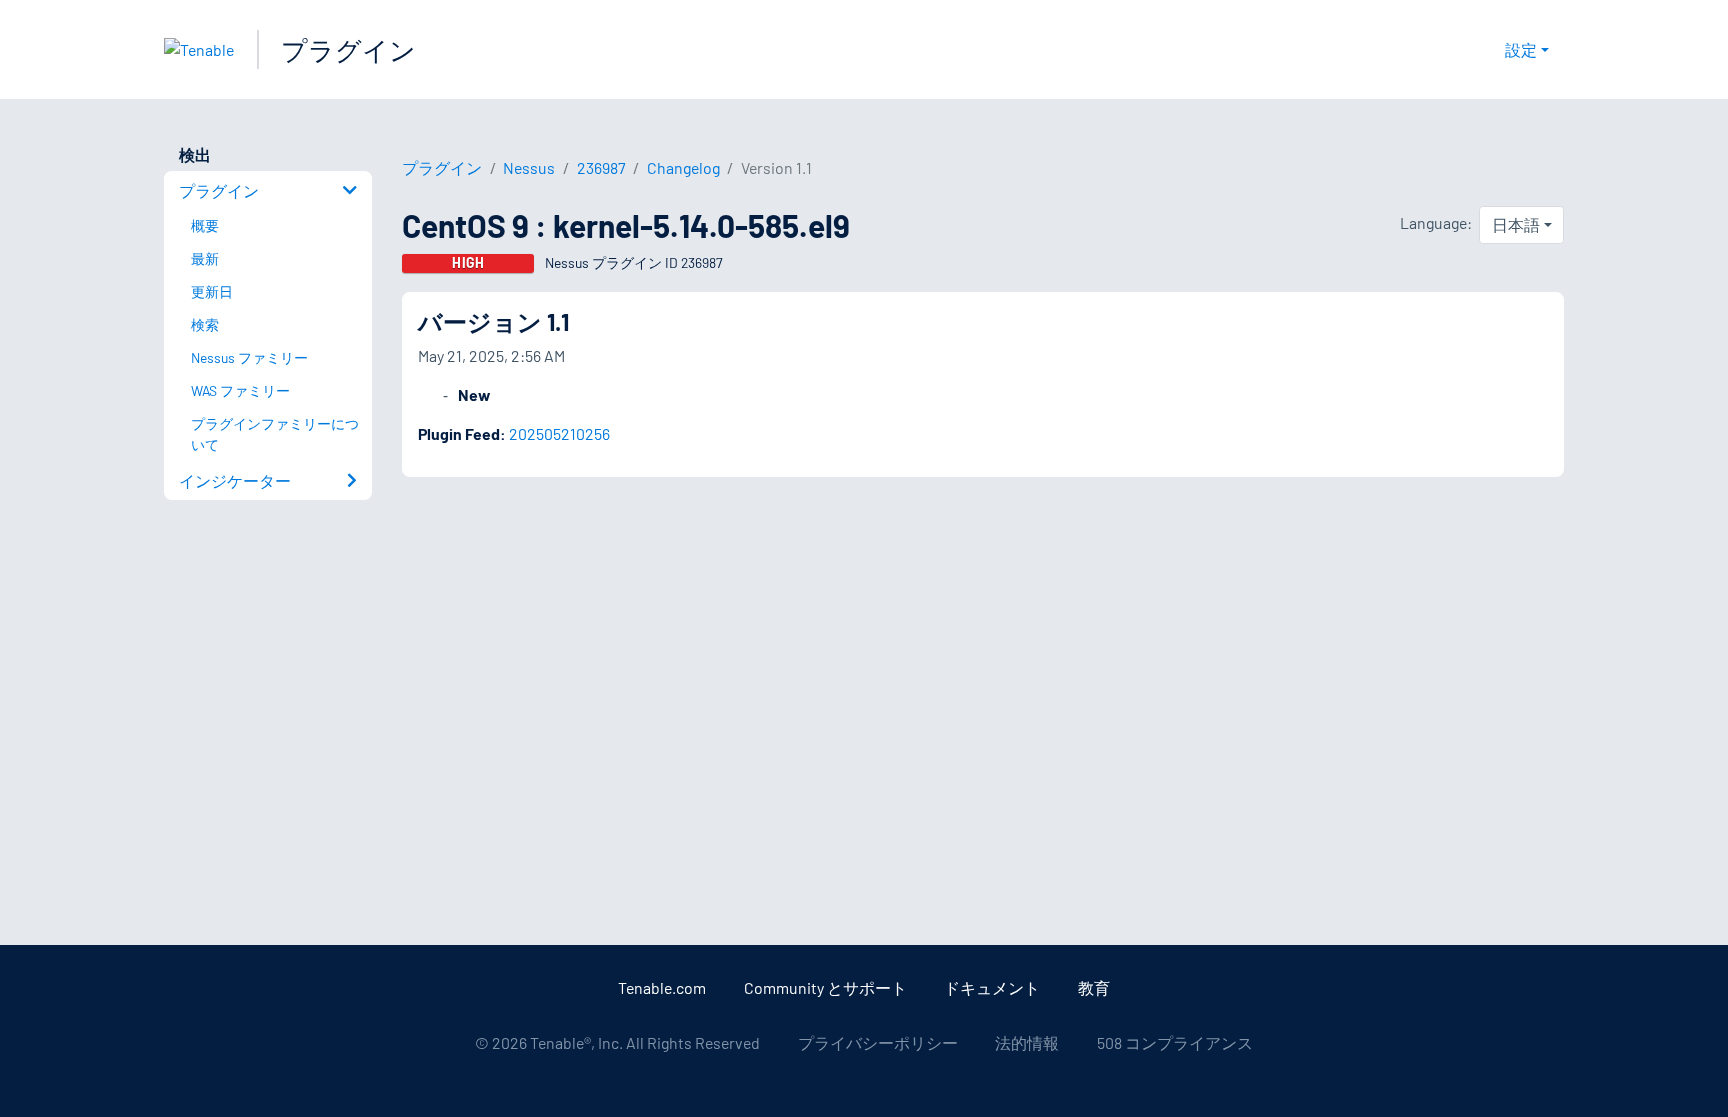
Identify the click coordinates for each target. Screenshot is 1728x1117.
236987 (601, 167)
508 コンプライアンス (1175, 1042)
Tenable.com (662, 987)
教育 (1094, 987)
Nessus (529, 167)
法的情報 (1027, 1042)
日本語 (1516, 224)
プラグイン (348, 49)
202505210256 (559, 433)
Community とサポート (825, 987)
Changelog (683, 167)
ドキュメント (992, 987)
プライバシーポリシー (878, 1042)
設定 (1521, 49)
